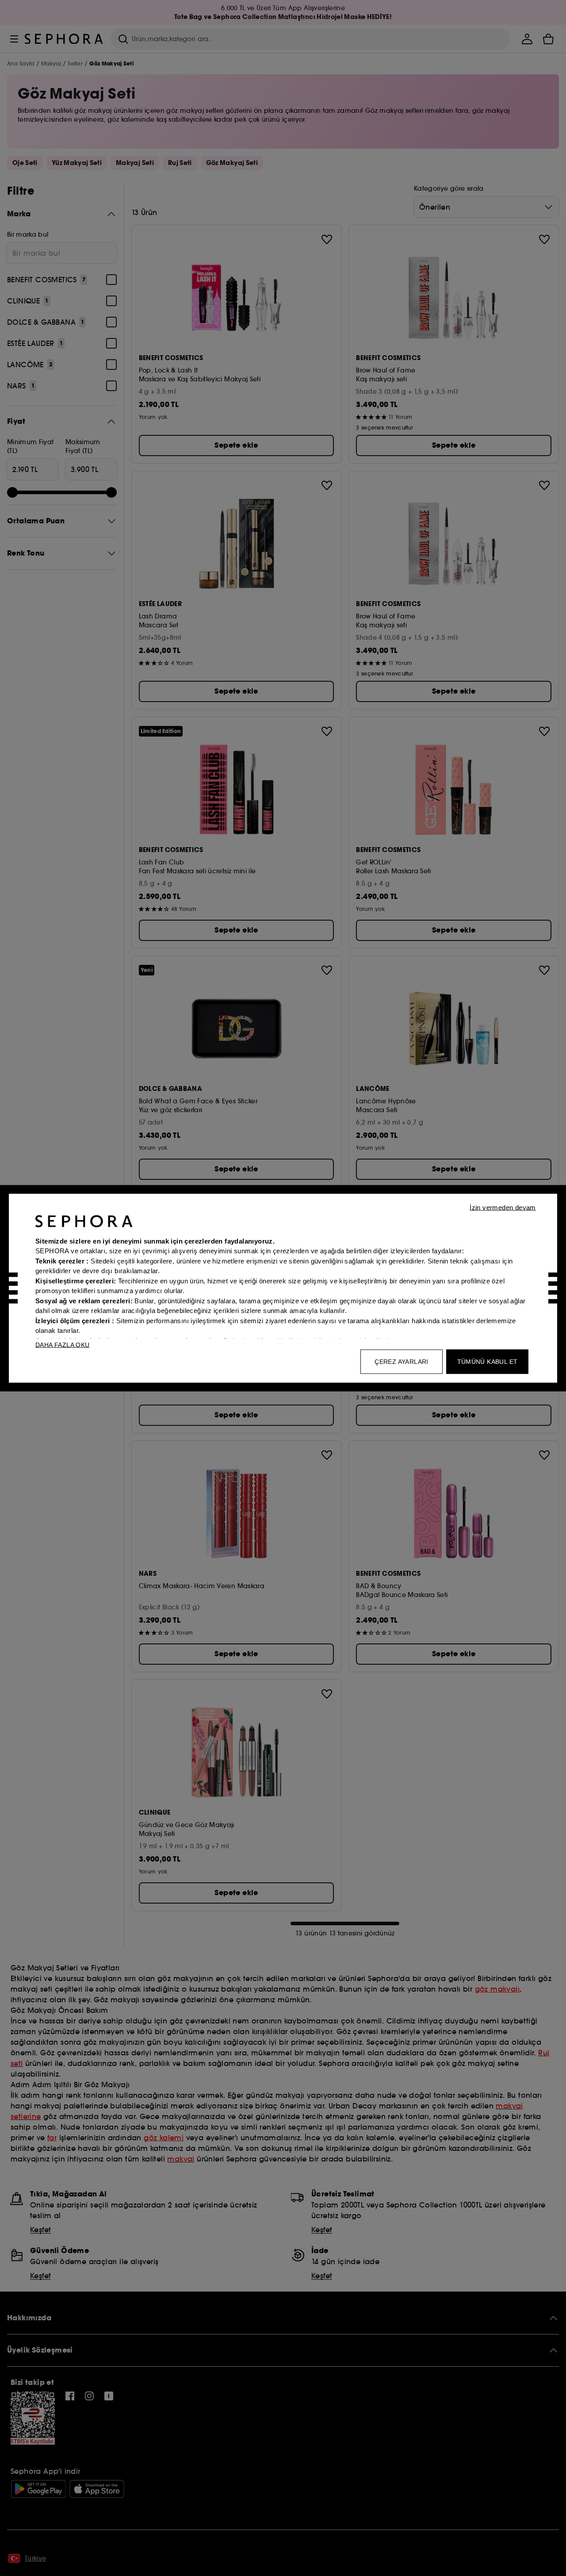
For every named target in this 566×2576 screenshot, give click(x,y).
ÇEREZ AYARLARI (402, 1361)
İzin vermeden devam (503, 1207)
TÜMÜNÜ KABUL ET (488, 1361)
